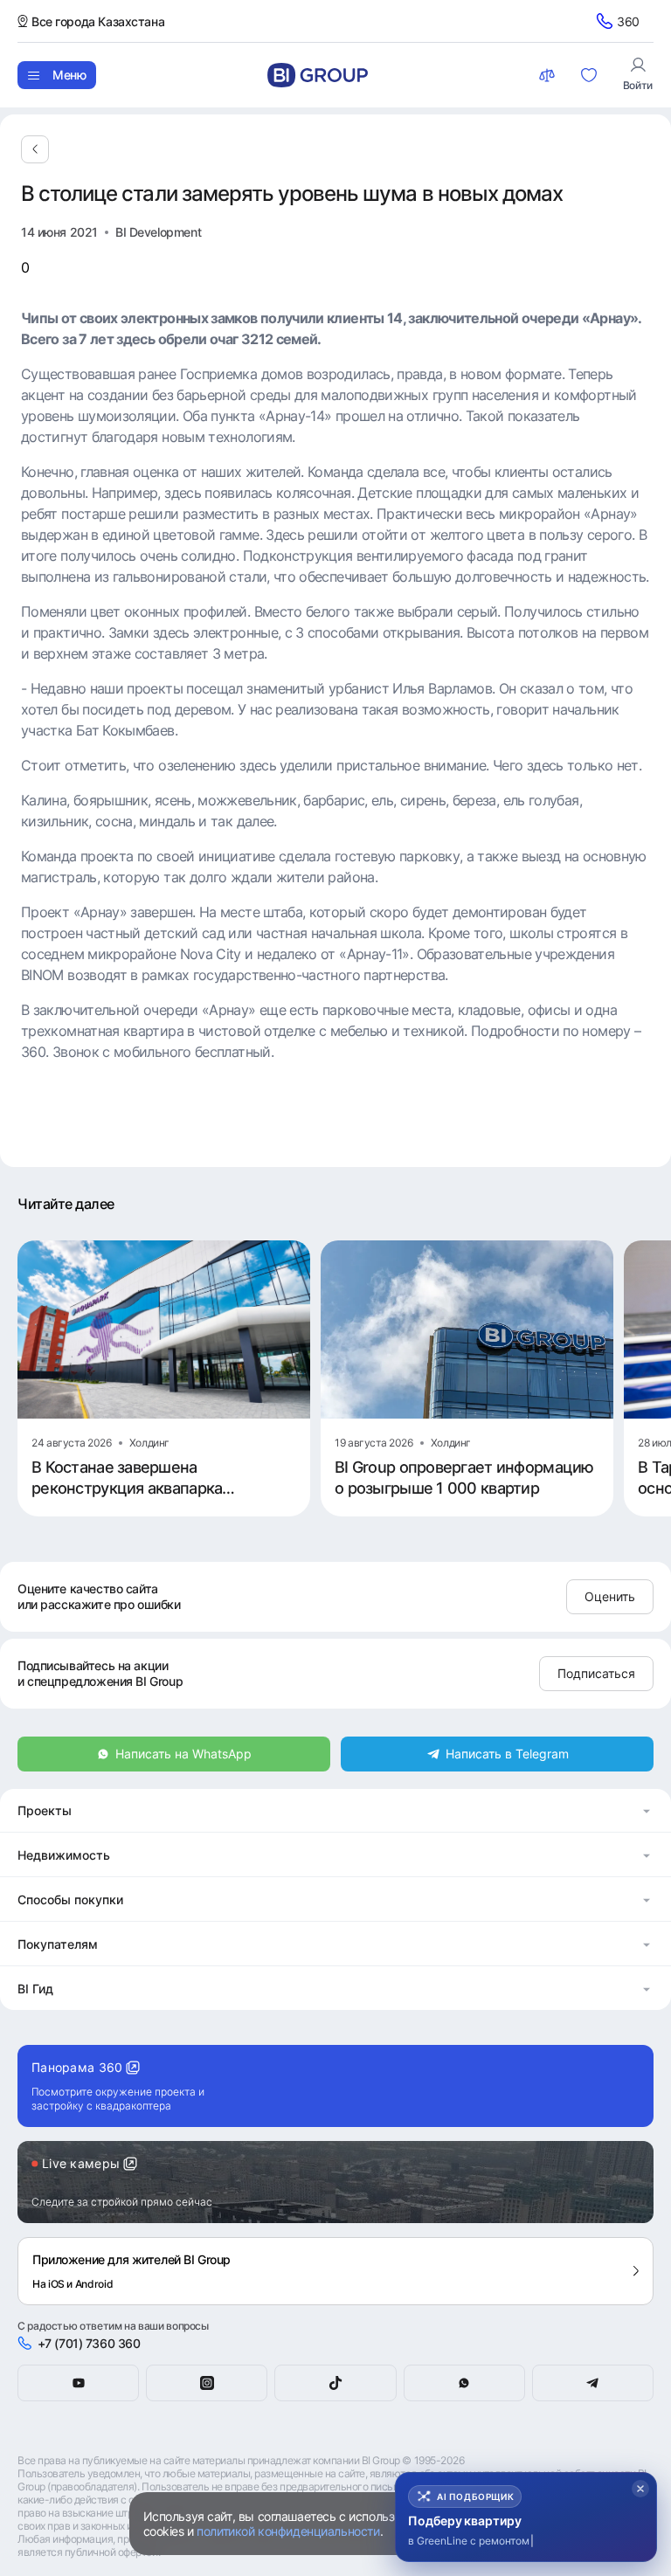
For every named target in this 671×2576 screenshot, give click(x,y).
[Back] (35, 149)
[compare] (549, 75)
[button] (335, 1810)
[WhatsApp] (464, 2383)
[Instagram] (207, 2383)
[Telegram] (593, 2383)
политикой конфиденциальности (288, 2531)
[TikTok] (335, 2383)
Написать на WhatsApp (183, 1754)
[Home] (318, 75)
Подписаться (596, 1673)
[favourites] (591, 75)
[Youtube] (78, 2383)
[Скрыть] (640, 2489)
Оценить (610, 1596)
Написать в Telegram (507, 1754)
